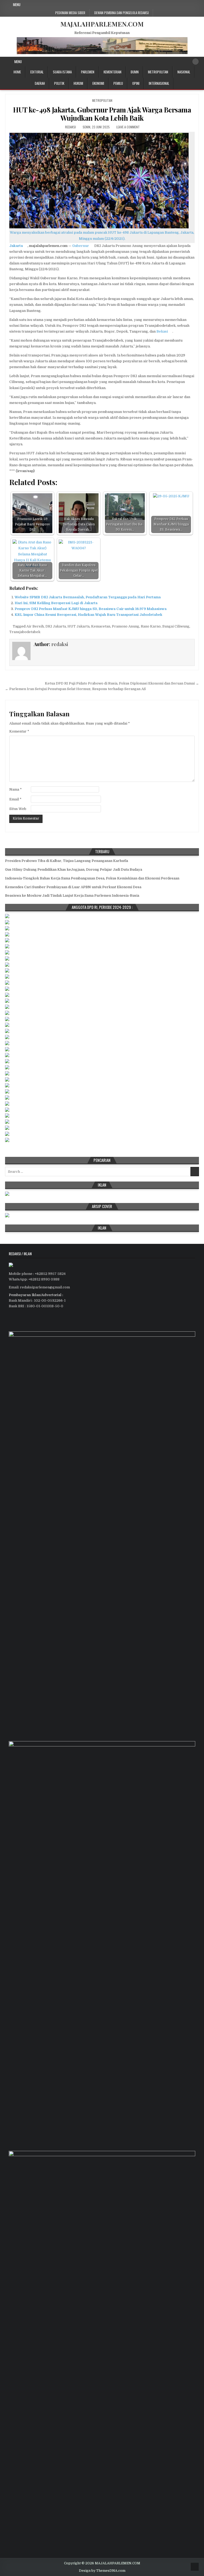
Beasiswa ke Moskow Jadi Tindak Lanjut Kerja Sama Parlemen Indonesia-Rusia (72, 895)
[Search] (195, 62)
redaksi (71, 127)
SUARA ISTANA (62, 72)
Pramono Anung (126, 626)
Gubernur (81, 246)
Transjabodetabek (25, 632)
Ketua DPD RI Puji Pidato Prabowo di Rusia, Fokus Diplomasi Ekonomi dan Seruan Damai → (122, 683)
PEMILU (118, 83)
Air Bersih (35, 626)
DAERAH (40, 83)
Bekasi (162, 331)
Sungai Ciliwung (176, 626)
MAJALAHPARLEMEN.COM (102, 24)
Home (17, 72)
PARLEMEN (88, 72)
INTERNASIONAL (159, 83)
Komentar (19, 731)
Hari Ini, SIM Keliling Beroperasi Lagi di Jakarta (56, 603)
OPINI (136, 83)
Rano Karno (151, 626)
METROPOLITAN (158, 72)
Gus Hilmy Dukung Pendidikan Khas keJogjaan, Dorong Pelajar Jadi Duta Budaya (74, 869)
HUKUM (78, 83)
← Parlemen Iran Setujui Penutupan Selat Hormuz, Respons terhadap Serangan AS (75, 689)
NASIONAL (184, 72)
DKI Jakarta (56, 626)
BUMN (135, 72)
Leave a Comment (128, 127)
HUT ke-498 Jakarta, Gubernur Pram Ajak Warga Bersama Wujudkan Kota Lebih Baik (102, 114)
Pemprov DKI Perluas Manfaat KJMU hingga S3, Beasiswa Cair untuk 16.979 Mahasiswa (91, 609)
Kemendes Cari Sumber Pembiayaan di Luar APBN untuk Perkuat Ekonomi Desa (73, 887)
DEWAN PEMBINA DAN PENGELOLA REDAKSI (122, 13)
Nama (16, 789)
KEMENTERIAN (112, 72)
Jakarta (16, 246)
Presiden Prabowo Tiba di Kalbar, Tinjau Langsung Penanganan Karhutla (67, 861)
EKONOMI (98, 83)
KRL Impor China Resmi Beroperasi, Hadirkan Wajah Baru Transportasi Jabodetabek (88, 615)
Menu (17, 5)
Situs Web (18, 809)
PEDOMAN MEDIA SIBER (70, 13)
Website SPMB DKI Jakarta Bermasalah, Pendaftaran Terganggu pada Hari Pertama (88, 597)
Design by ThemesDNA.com (102, 2571)
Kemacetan (101, 626)
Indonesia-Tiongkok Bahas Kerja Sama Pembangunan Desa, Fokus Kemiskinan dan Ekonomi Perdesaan (92, 878)
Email (15, 799)
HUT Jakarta (78, 626)
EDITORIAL (37, 72)
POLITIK (59, 83)
